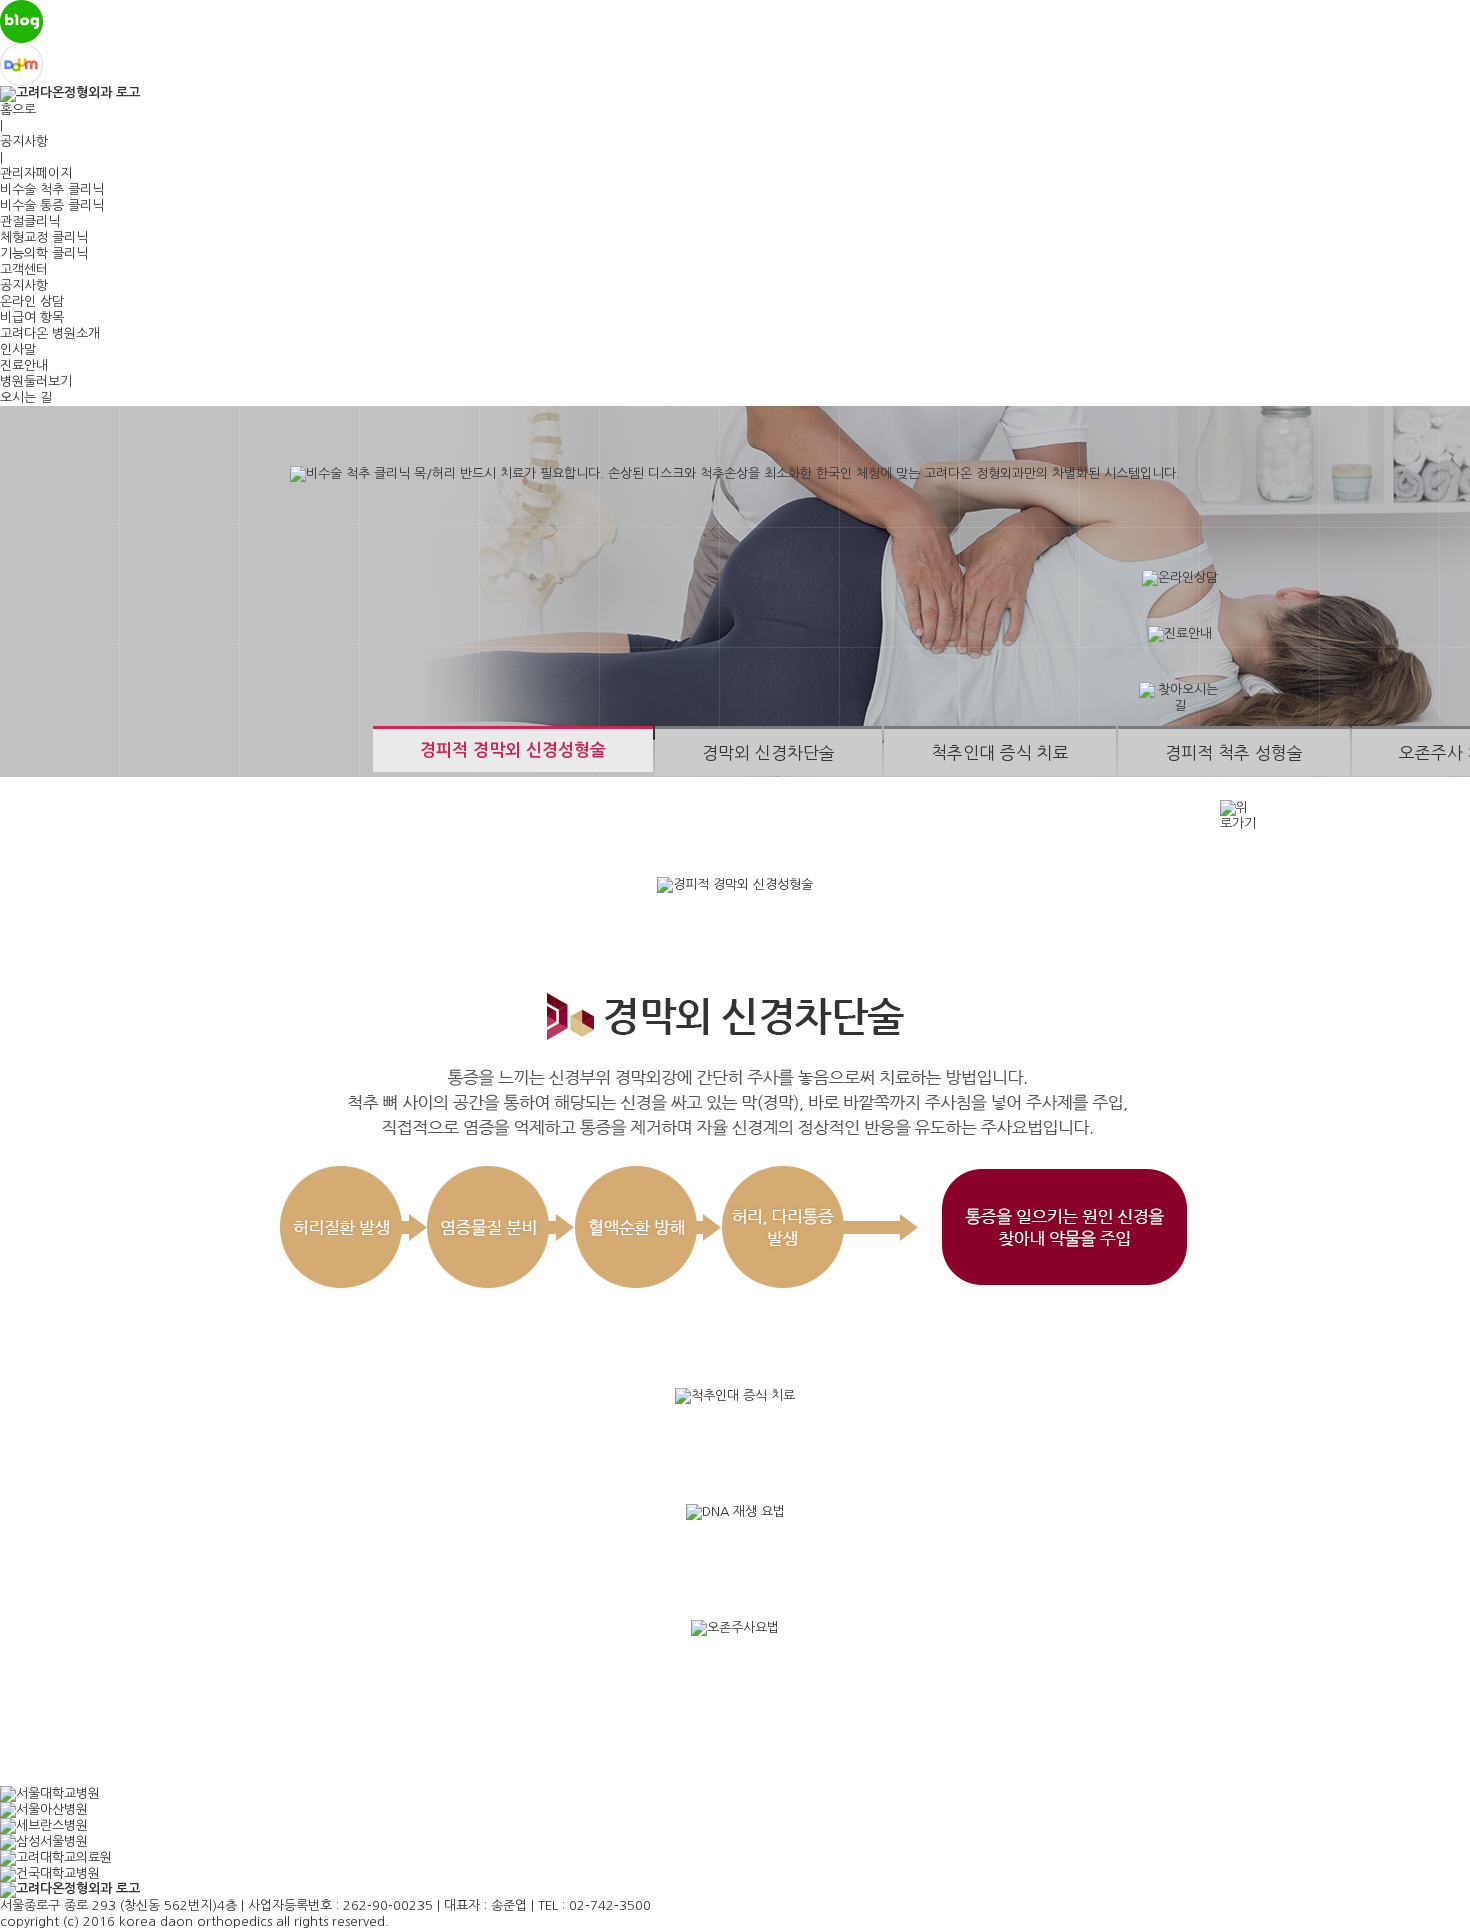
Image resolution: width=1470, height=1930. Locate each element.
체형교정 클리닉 (44, 237)
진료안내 (24, 365)
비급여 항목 (32, 317)
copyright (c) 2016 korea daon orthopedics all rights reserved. (194, 1921)
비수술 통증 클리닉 (52, 205)
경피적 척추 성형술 (1234, 752)
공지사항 (24, 141)
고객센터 (24, 269)
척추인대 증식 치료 (1000, 752)
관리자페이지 (36, 173)
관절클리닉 (30, 221)
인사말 (18, 349)
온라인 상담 (32, 301)
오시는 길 (26, 397)
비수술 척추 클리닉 (52, 189)
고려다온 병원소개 (50, 333)
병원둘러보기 (36, 381)
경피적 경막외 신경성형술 (513, 750)
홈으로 (18, 109)
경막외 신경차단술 (768, 752)
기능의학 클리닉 (44, 253)
